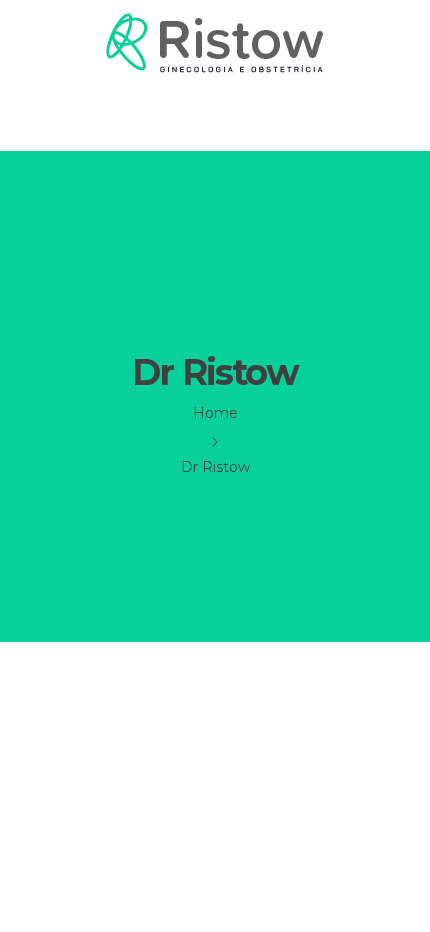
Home (215, 413)
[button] (215, 114)
